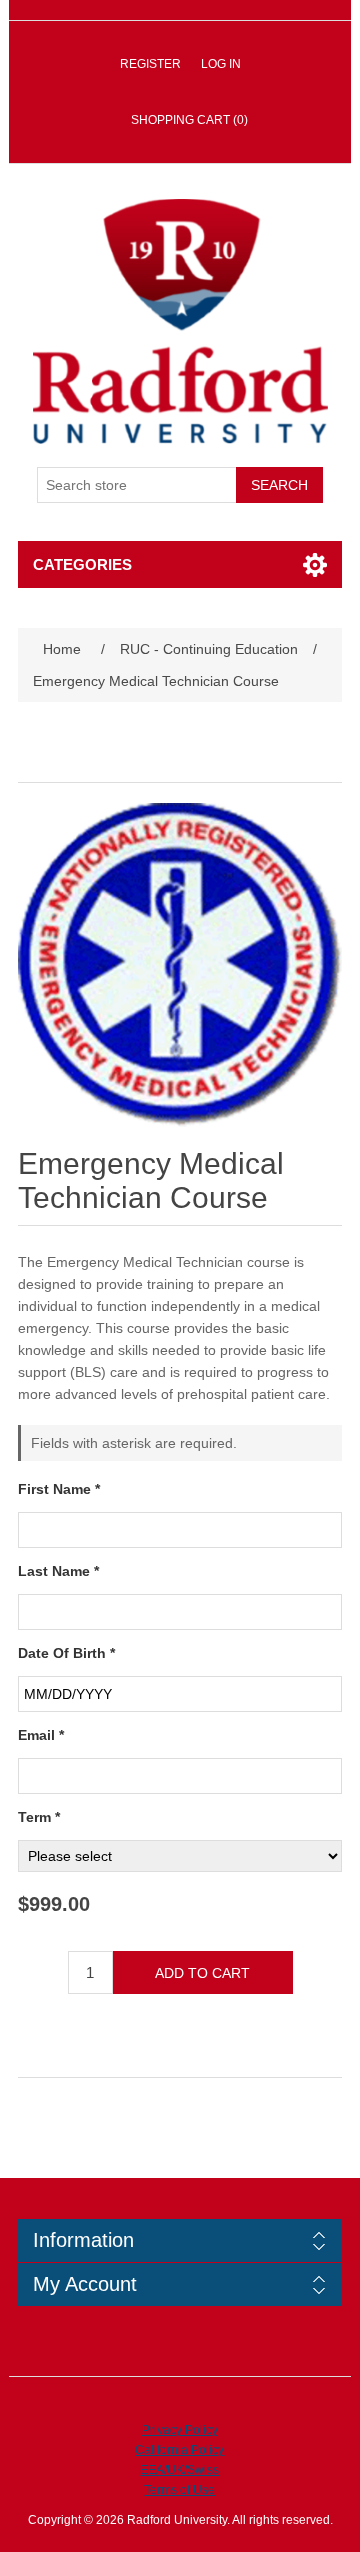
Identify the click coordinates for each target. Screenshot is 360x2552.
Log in (221, 64)
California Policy (179, 2450)
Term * (39, 1817)
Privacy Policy (180, 2430)
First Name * (59, 1489)
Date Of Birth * (66, 1653)
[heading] (180, 2240)
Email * (41, 1735)
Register (150, 64)
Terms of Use (179, 2490)
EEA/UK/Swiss (179, 2470)
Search (279, 485)
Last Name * (58, 1571)
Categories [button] (82, 564)
